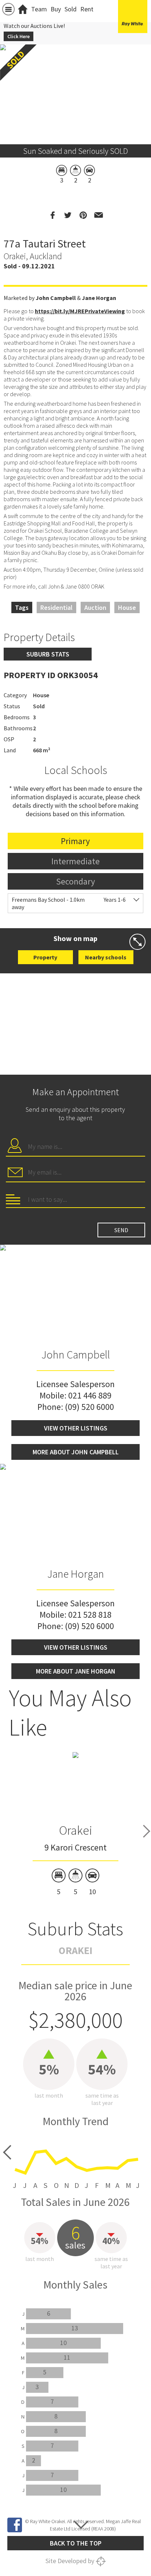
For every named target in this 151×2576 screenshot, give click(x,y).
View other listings (76, 1428)
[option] (75, 1824)
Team (39, 9)
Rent (87, 9)
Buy (56, 9)
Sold (71, 9)
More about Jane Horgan (76, 1671)
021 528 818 (90, 1615)
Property (45, 957)
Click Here (19, 36)
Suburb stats (48, 654)
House (127, 607)
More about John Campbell (76, 1452)
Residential (56, 607)
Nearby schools (106, 957)
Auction (95, 607)
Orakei (75, 1830)
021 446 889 (90, 1395)
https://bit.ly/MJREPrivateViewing (80, 311)
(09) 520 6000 (89, 1407)
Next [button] (147, 1831)
